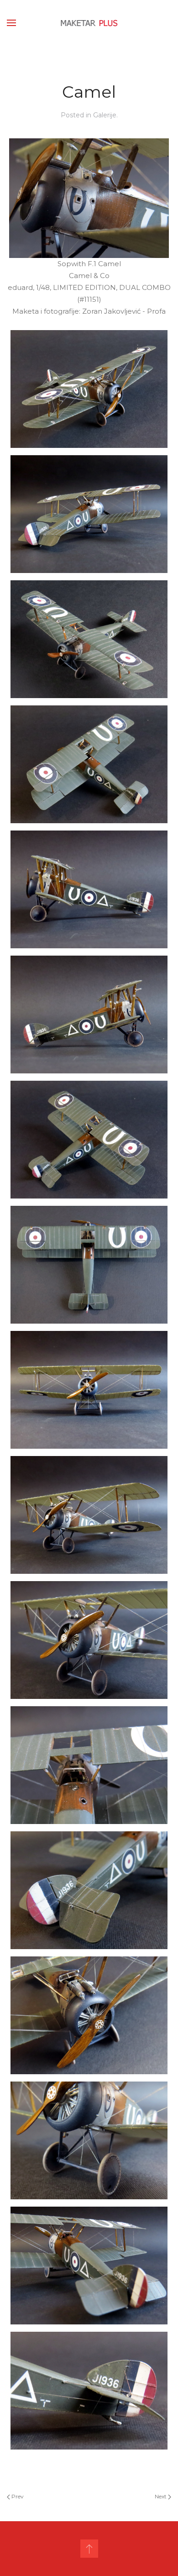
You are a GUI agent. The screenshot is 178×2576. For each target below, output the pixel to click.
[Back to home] (89, 23)
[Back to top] (89, 2549)
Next (161, 2496)
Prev (17, 2496)
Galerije (105, 115)
